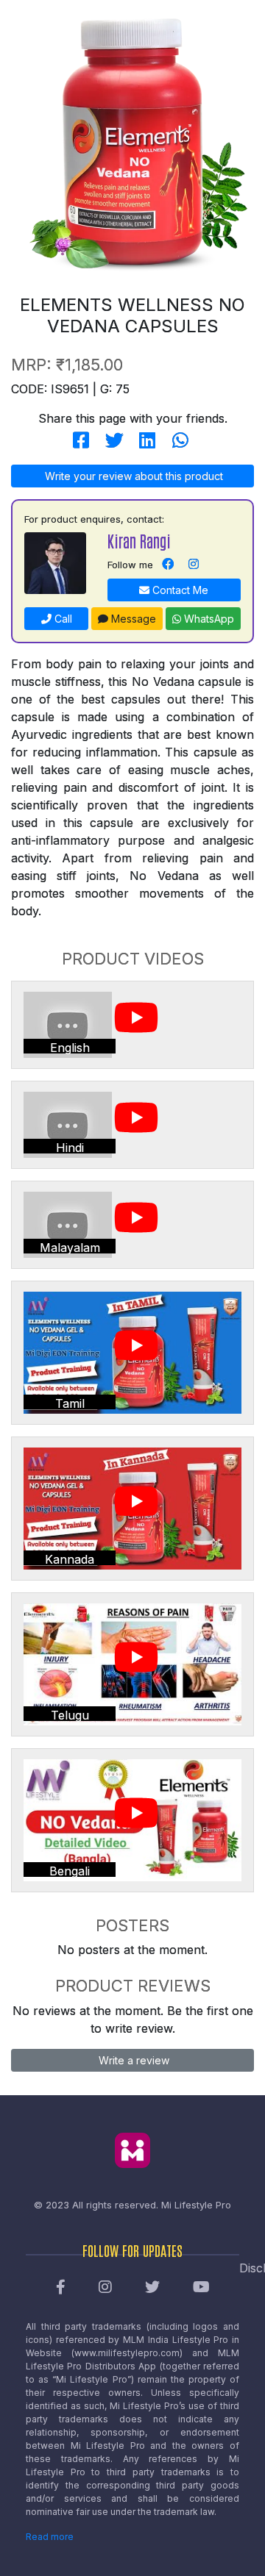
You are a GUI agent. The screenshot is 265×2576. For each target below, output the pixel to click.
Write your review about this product (132, 476)
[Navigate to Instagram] (194, 565)
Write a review (132, 2060)
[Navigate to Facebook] (168, 565)
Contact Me (179, 590)
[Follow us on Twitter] (152, 2288)
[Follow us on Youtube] (201, 2288)
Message (132, 619)
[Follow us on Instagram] (105, 2288)
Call (62, 619)
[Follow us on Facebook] (61, 2288)
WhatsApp (208, 619)
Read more (50, 2537)
